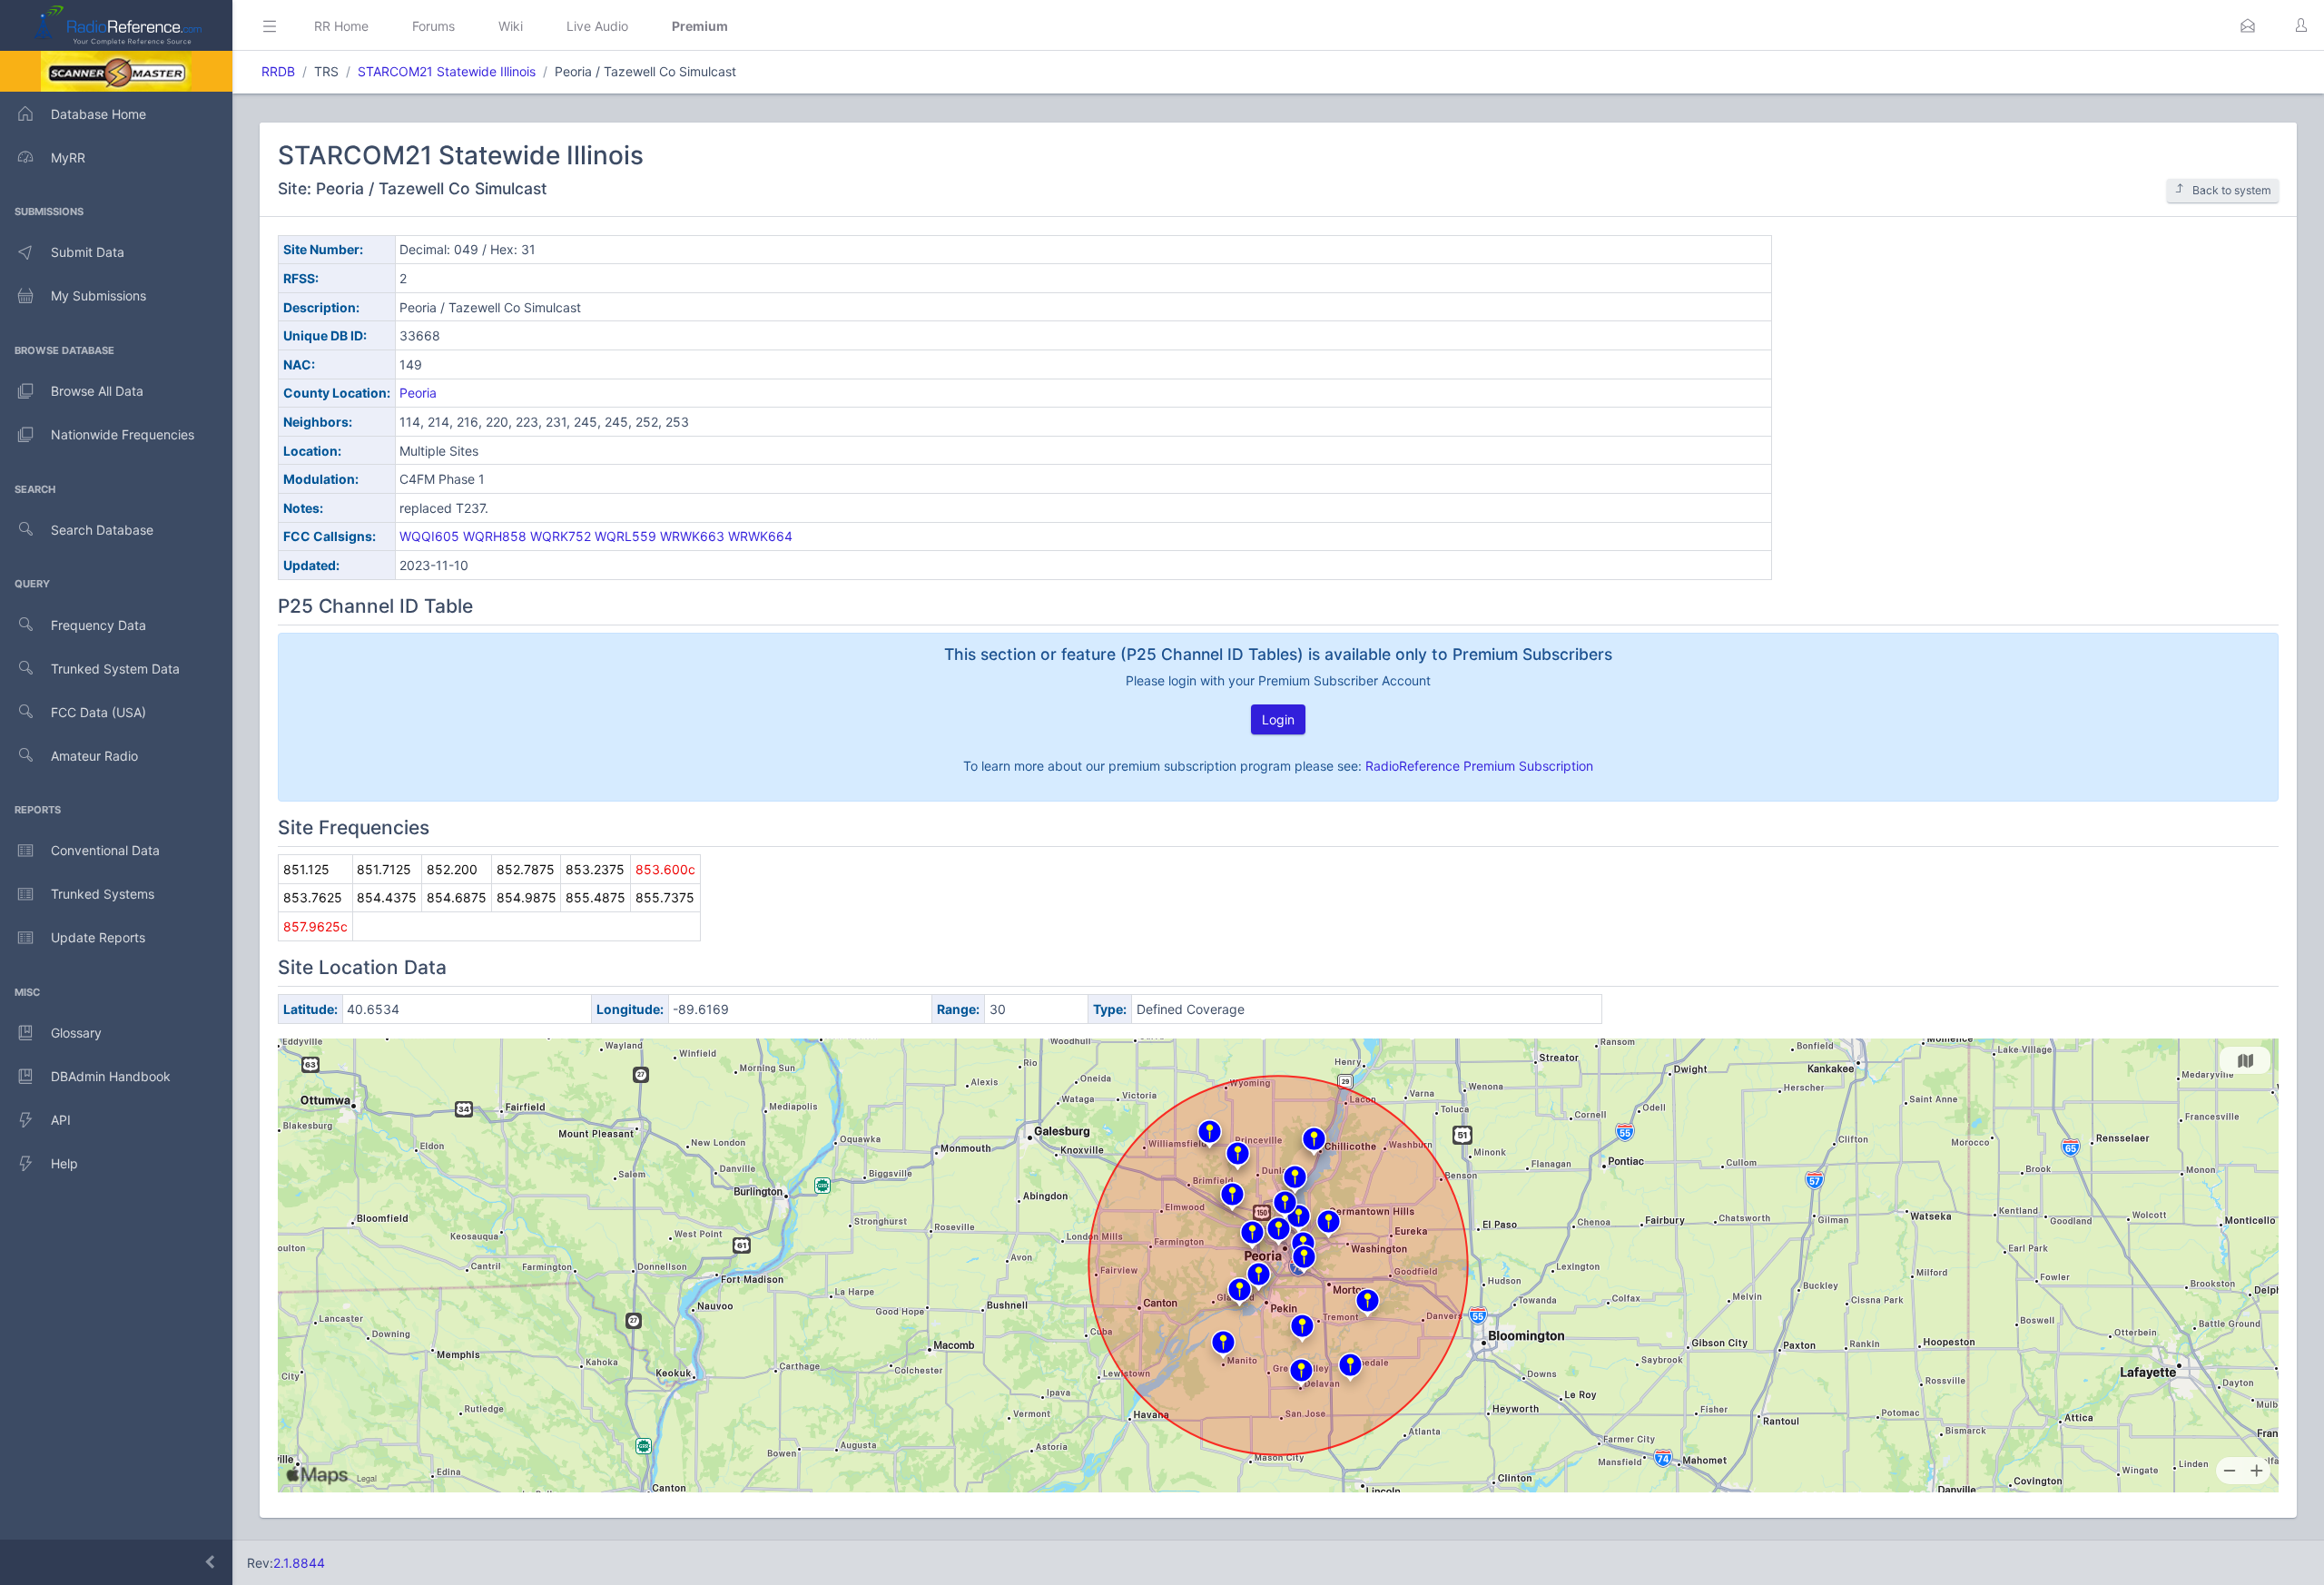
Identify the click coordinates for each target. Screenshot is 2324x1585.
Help (64, 1163)
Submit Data (88, 252)
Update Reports (98, 937)
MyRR (68, 158)
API (61, 1120)
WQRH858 (495, 536)
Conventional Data (105, 850)
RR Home (341, 26)
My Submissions (98, 295)
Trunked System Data (115, 669)
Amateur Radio (94, 756)
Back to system (2232, 190)
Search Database (102, 530)
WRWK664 (760, 536)
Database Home (98, 114)
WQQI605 (429, 536)
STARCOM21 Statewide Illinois (447, 71)
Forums (433, 26)
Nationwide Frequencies (123, 434)
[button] (2248, 25)
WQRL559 (625, 536)
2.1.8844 (299, 1563)
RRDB (278, 71)
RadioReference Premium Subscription (1479, 766)
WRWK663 (692, 536)
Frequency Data (98, 625)
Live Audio (597, 26)
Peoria (418, 393)
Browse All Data (97, 391)
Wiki (511, 26)
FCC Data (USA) (98, 712)
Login (1278, 719)
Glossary (76, 1033)
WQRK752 (561, 536)
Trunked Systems (103, 894)
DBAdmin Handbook (111, 1076)
